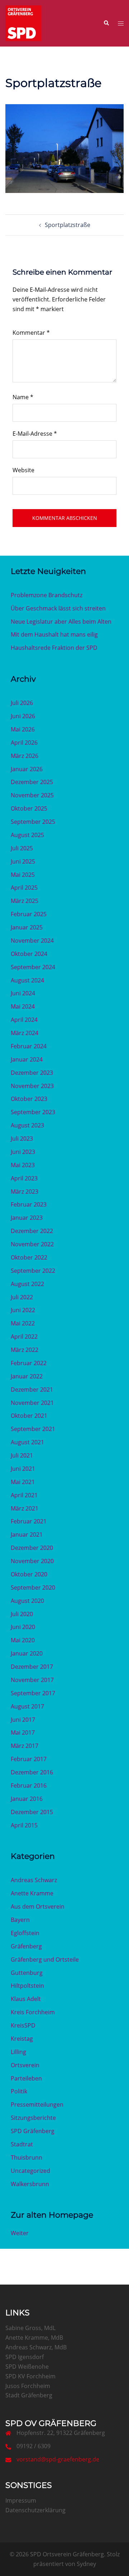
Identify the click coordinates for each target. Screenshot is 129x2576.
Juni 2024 (23, 993)
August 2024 (27, 980)
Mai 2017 (23, 1732)
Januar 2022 (27, 1376)
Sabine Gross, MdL (30, 2328)
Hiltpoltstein (27, 1986)
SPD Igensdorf (25, 2357)
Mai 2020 (23, 1640)
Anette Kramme (32, 1893)
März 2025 (25, 901)
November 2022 (32, 1244)
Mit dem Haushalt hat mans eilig (54, 634)
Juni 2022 (23, 1310)
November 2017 (32, 1680)
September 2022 (33, 1271)
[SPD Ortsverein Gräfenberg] (23, 23)
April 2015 (24, 1825)
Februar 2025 (29, 914)
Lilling (18, 2052)
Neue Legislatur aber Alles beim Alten (61, 622)
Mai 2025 (23, 875)
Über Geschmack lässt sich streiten (58, 608)
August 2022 (27, 1284)
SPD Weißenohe (27, 2367)
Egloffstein (25, 1933)
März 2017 (25, 1746)
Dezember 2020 (32, 1548)
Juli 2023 (22, 1139)
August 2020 (27, 1601)
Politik (19, 2091)
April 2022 (24, 1337)
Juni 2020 (23, 1627)
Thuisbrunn (27, 2157)
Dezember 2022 (32, 1231)
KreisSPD (23, 2025)
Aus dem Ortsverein (38, 1906)
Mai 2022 (23, 1323)
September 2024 (33, 967)
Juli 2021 (22, 1455)
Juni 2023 (23, 1152)
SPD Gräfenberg (33, 2131)
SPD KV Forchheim (30, 2376)
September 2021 (33, 1429)
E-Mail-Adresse (35, 434)
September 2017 (33, 1693)
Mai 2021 (23, 1482)
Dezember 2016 (32, 1772)
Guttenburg (27, 1973)
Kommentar (31, 333)
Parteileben (26, 2078)
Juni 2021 (23, 1469)
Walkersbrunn (30, 2184)
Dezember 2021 (32, 1390)
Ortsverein (25, 2065)
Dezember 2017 (32, 1667)
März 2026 (25, 756)
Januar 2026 (27, 769)
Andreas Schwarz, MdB (36, 2347)
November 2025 (32, 795)
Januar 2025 (27, 927)
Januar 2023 (27, 1218)
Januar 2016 (27, 1799)
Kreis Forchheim (33, 2012)
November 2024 (32, 941)
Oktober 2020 (29, 1574)
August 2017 (27, 1706)
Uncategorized (30, 2171)
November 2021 (32, 1403)
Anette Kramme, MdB (34, 2338)
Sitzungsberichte (33, 2118)
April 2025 (24, 888)
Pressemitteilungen (37, 2104)
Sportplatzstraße (68, 225)
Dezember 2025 (32, 782)
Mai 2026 (23, 729)
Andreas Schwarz (34, 1880)
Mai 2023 (23, 1165)
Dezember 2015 (32, 1812)
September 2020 (33, 1587)
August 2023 (27, 1125)
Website (23, 470)
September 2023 (33, 1112)
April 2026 (24, 743)
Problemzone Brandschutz (47, 595)
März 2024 (25, 1033)
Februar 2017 (29, 1759)
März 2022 (25, 1350)
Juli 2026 (22, 703)
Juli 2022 (22, 1297)
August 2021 (27, 1442)
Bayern (20, 1920)
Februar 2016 (29, 1785)
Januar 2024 (27, 1059)
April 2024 (24, 1020)
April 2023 (24, 1178)
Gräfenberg (26, 1946)
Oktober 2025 (29, 808)
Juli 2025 (22, 848)
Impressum (21, 2500)
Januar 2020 (27, 1653)
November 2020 (32, 1561)
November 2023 (32, 1086)
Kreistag (22, 2039)
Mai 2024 (23, 1006)
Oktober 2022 (29, 1257)
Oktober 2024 (29, 954)
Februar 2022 (29, 1363)
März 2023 (25, 1192)
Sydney (86, 2564)
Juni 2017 (23, 1720)
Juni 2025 (23, 861)
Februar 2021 (29, 1521)
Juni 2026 (23, 716)
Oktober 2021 (29, 1416)
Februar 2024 (29, 1046)
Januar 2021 (27, 1535)
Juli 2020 (22, 1614)
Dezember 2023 (32, 1073)
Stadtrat (22, 2144)
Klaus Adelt (26, 1999)
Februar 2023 (29, 1204)
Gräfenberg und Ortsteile (45, 1959)
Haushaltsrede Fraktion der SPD (54, 648)
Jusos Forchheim (28, 2386)
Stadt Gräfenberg (29, 2395)
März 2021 (25, 1508)
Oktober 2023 (29, 1099)
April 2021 (24, 1495)
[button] (106, 23)
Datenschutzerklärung (35, 2510)
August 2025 (27, 835)
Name (23, 397)
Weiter (20, 2233)
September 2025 (33, 822)
